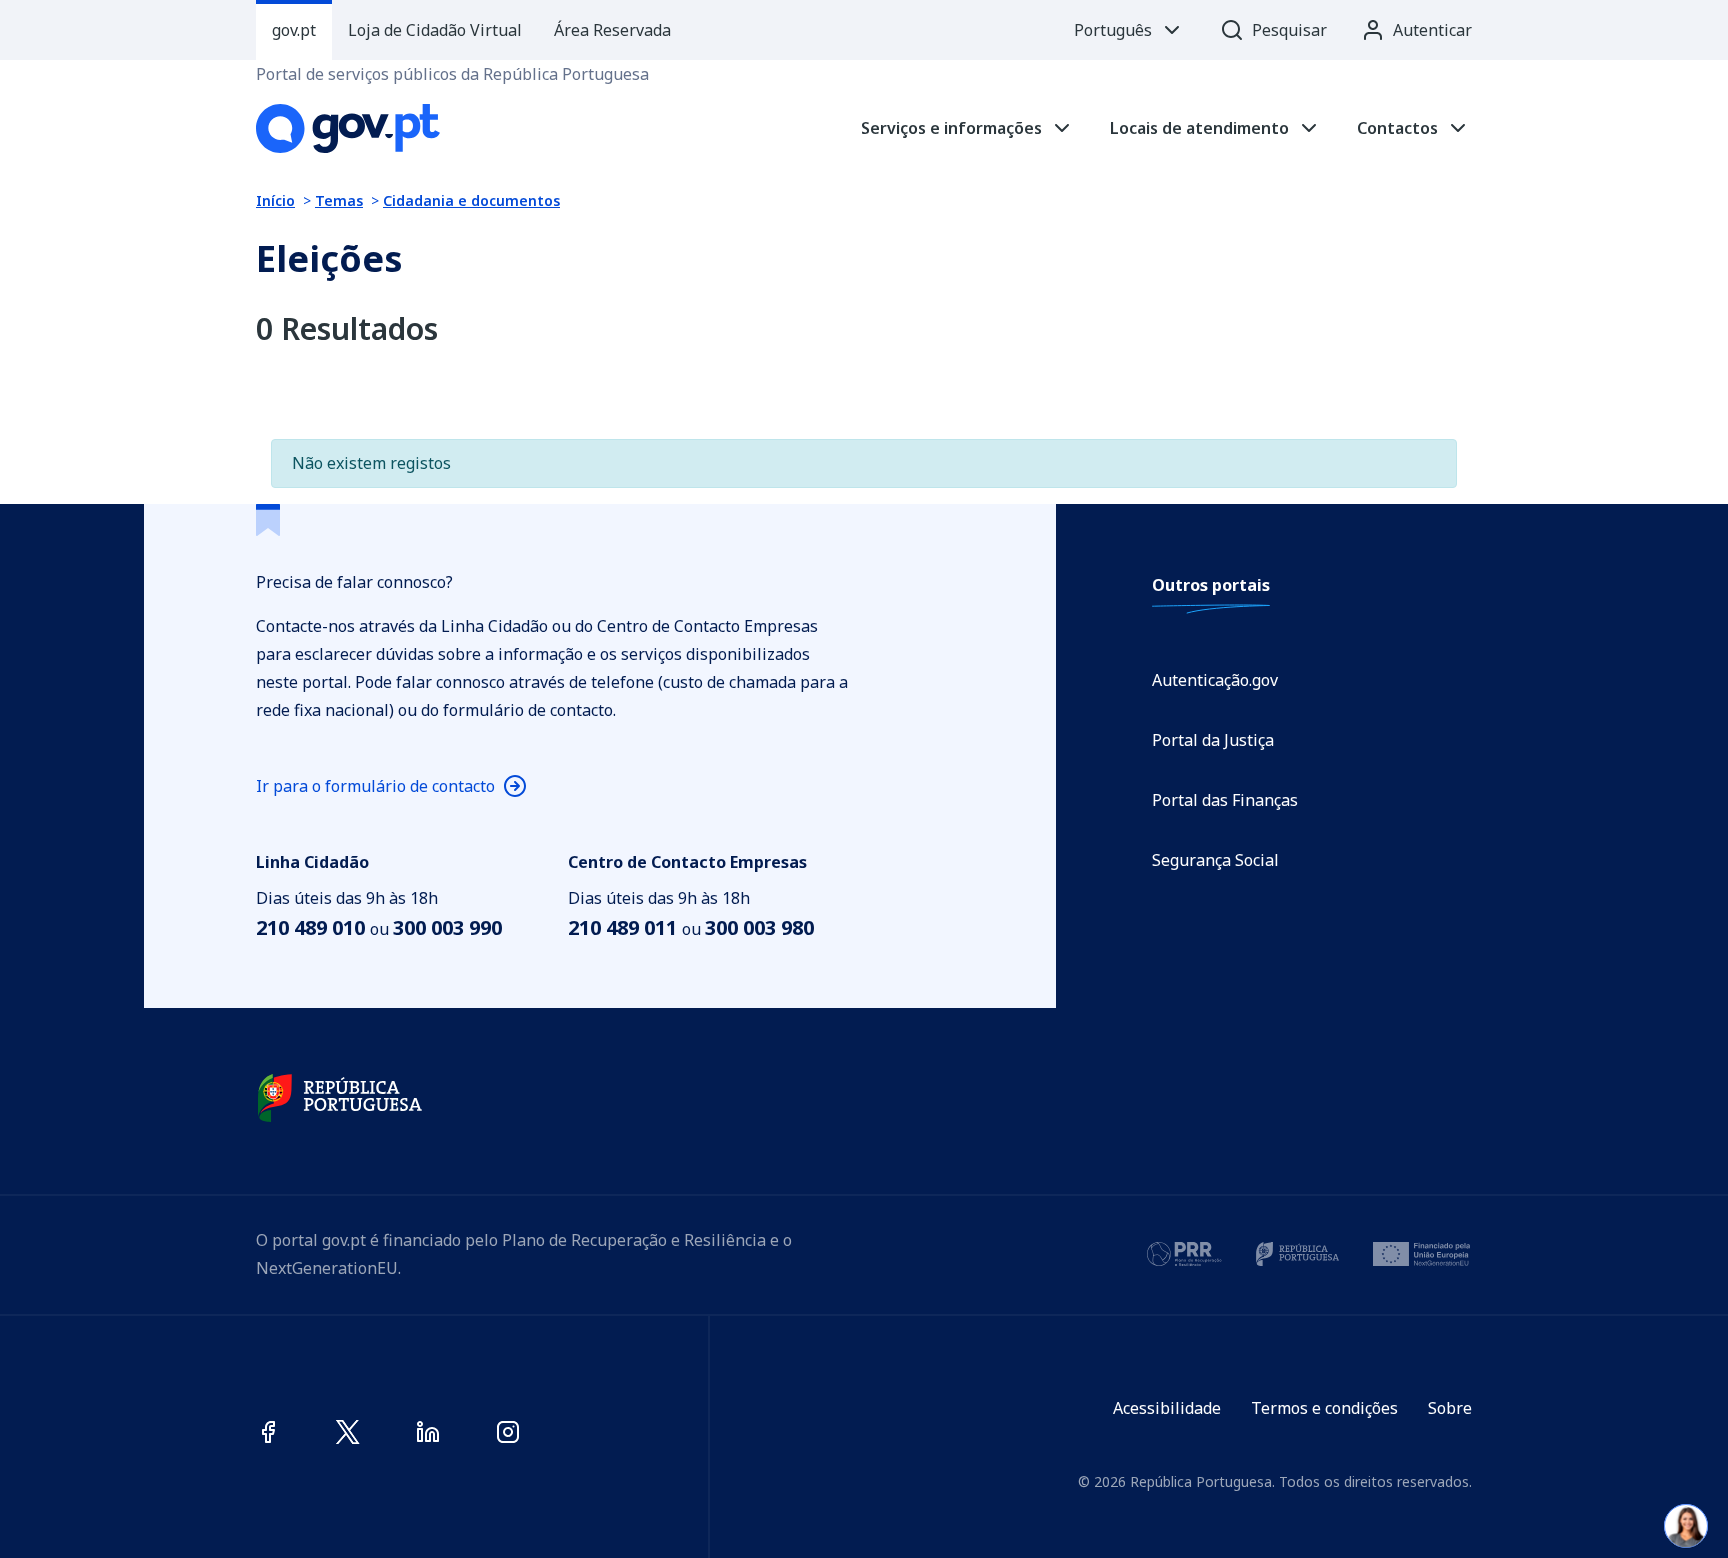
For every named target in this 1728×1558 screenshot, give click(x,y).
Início (275, 200)
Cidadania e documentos (471, 200)
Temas (339, 200)
